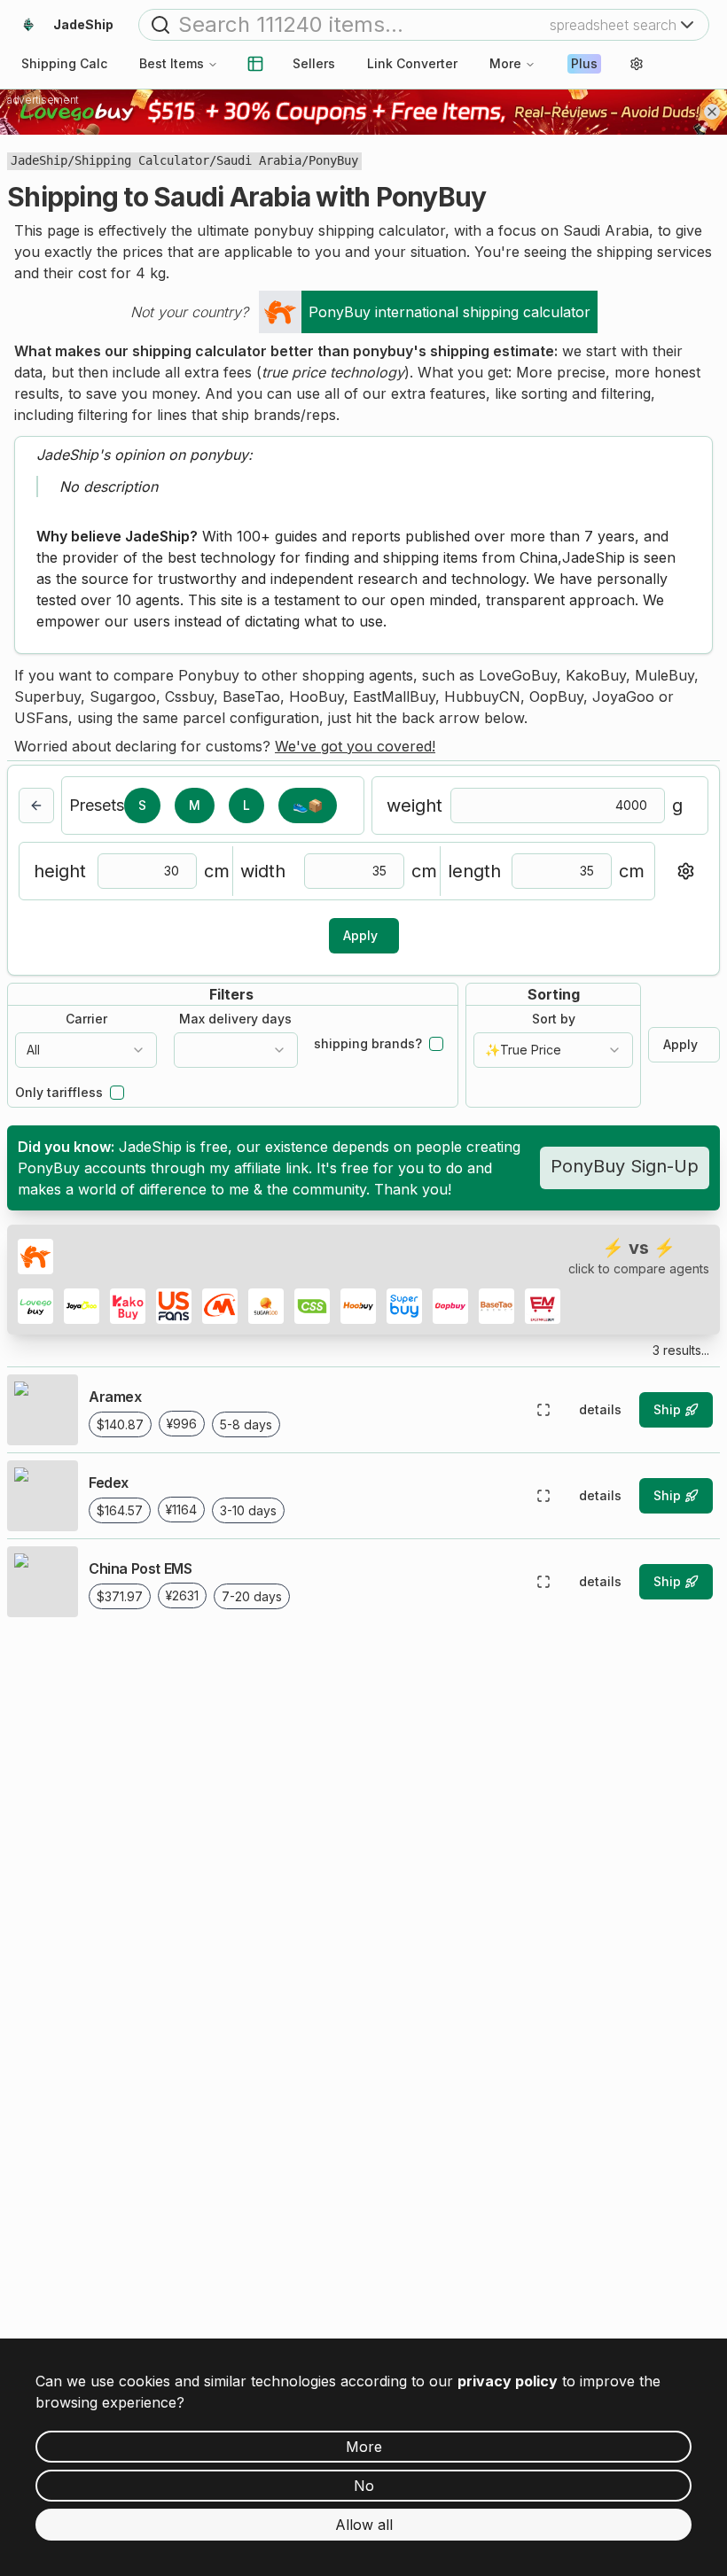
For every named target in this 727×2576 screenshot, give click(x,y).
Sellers (314, 63)
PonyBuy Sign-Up (625, 1166)
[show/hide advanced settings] (685, 871)
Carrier (86, 1019)
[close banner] (712, 112)
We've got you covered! (355, 746)
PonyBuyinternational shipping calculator (449, 312)
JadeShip (39, 160)
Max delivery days (235, 1019)
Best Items (172, 63)
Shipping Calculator (142, 160)
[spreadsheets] (255, 64)
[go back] (36, 805)
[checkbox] (436, 1044)
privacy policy (508, 2381)
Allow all (364, 2525)
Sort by (554, 1019)
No (364, 2486)
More (505, 63)
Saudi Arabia (259, 160)
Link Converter (412, 63)
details (600, 1409)
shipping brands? (368, 1044)
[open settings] (637, 64)
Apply (360, 935)
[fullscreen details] (543, 1410)
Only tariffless (59, 1093)
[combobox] (86, 1050)
